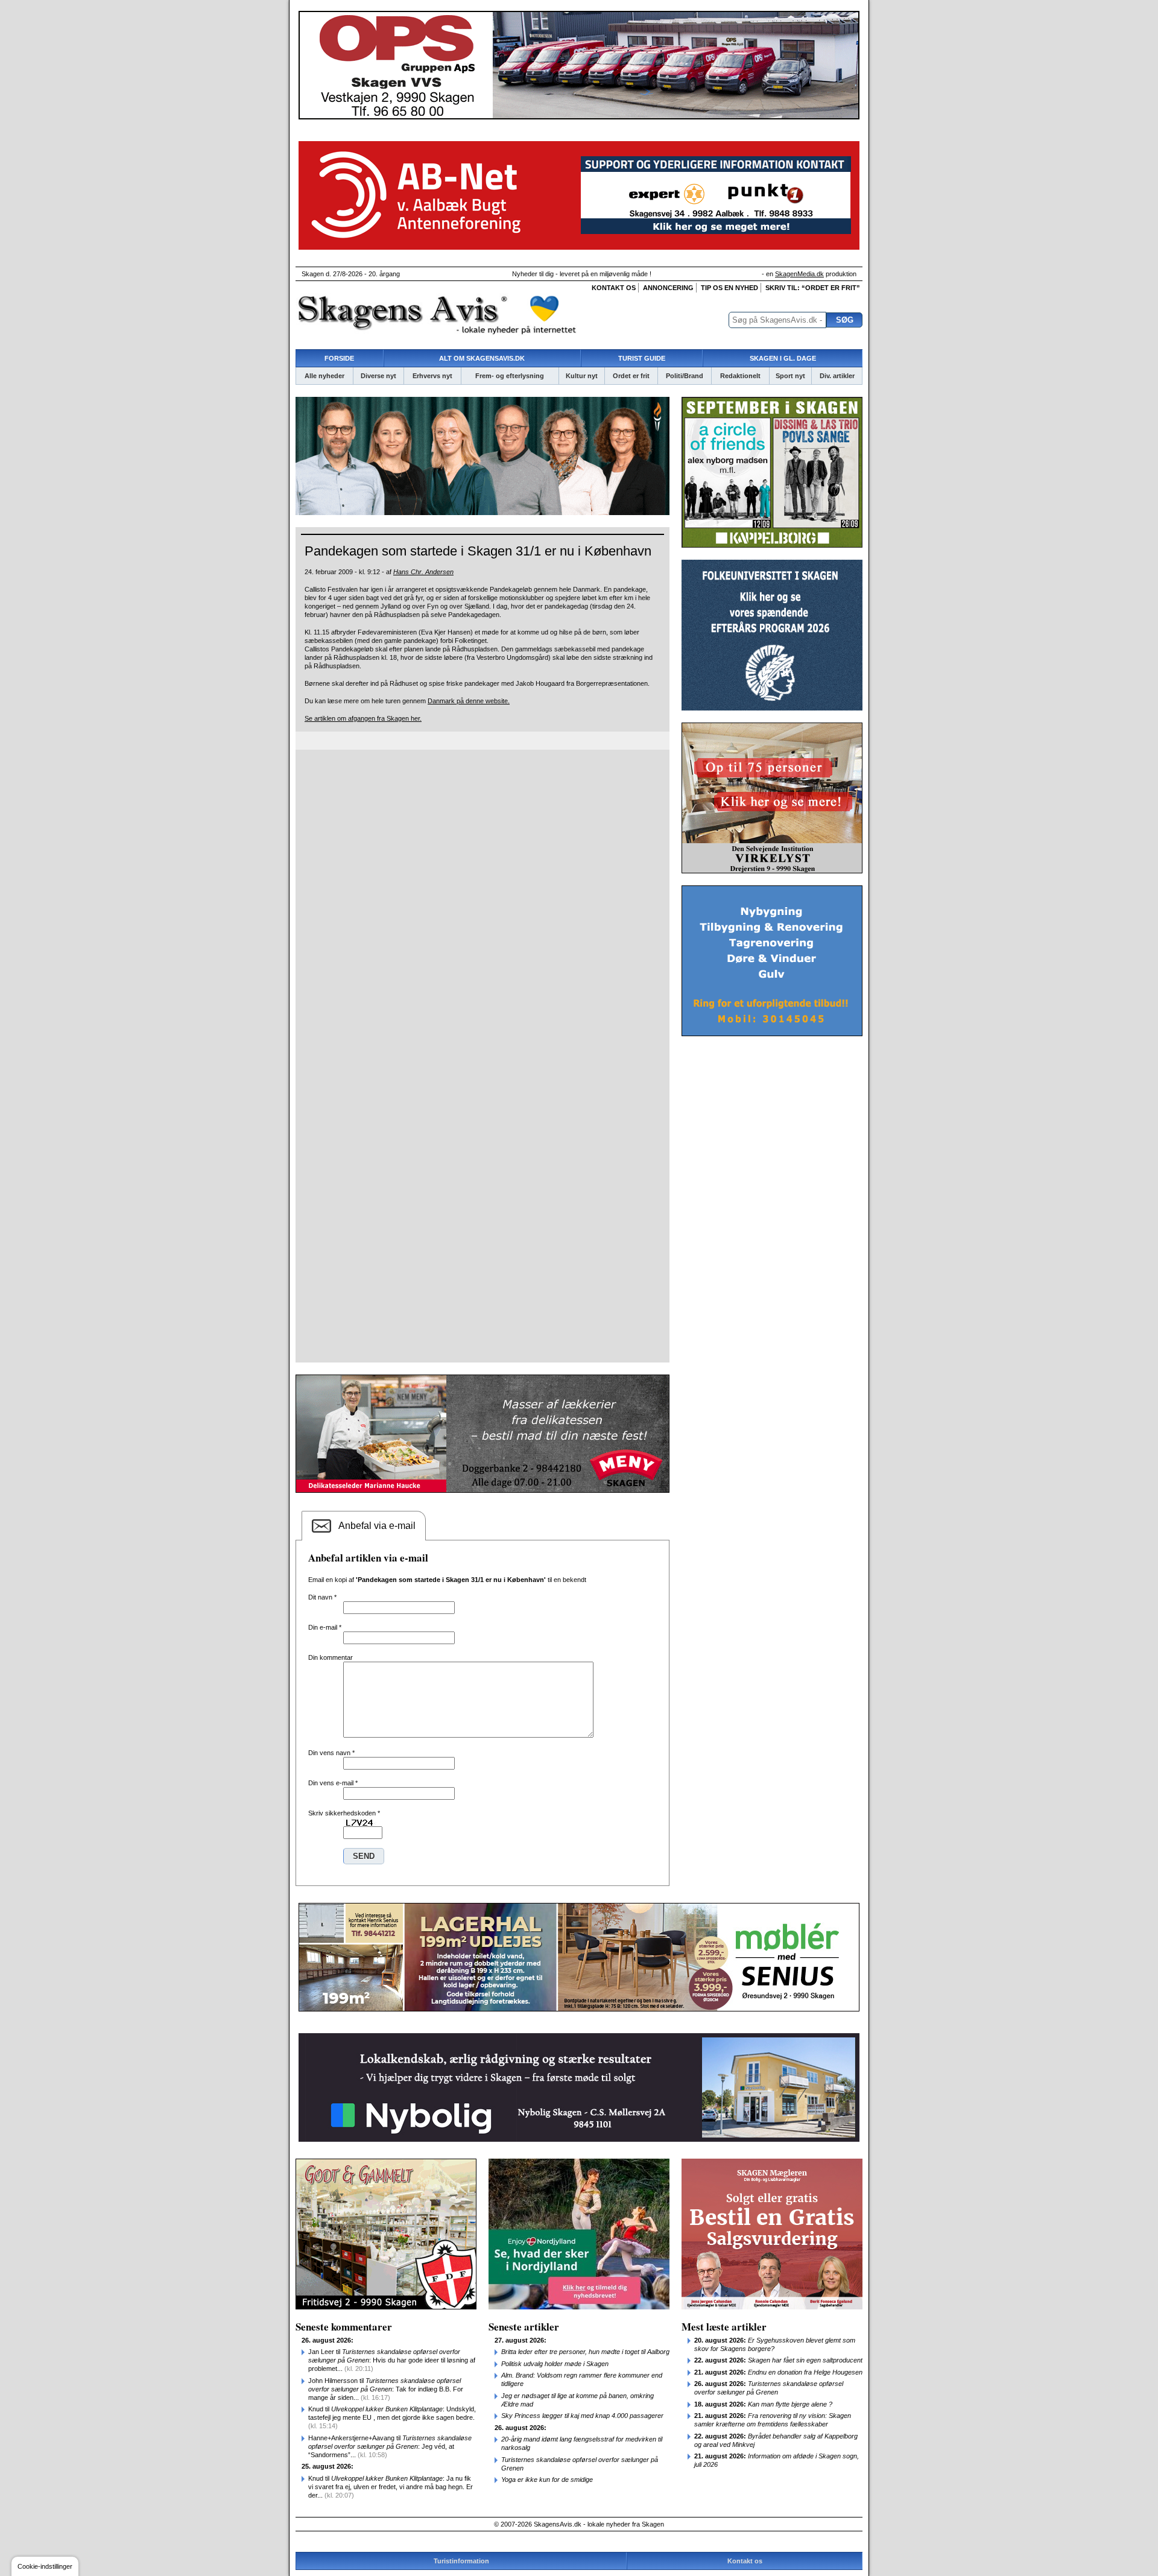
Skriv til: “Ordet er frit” (813, 288)
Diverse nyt (378, 376)
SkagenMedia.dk (799, 274)
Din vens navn (331, 1753)
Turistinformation (461, 2561)
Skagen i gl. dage (783, 358)
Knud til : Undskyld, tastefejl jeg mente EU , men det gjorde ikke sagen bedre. (392, 2417)
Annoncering (668, 288)
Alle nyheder (324, 376)
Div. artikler (837, 376)
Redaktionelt (740, 376)
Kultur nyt (582, 376)
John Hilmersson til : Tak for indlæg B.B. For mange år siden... (386, 2389)
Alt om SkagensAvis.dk (482, 358)
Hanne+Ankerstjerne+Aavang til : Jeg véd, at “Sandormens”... (390, 2446)
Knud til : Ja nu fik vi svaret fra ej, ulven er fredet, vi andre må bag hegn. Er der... (391, 2487)
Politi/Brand (685, 376)
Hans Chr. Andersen (423, 572)
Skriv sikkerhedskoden (344, 1813)
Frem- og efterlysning (510, 376)
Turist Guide (642, 358)
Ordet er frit (631, 376)
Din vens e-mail (333, 1783)
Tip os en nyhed (729, 288)
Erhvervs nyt (432, 376)
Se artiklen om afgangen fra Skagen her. (363, 718)
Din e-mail (325, 1627)
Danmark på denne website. (469, 701)
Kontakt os (614, 288)
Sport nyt (790, 376)
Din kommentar (331, 1657)
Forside (339, 358)
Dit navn (322, 1597)
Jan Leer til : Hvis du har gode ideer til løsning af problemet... (392, 2360)
